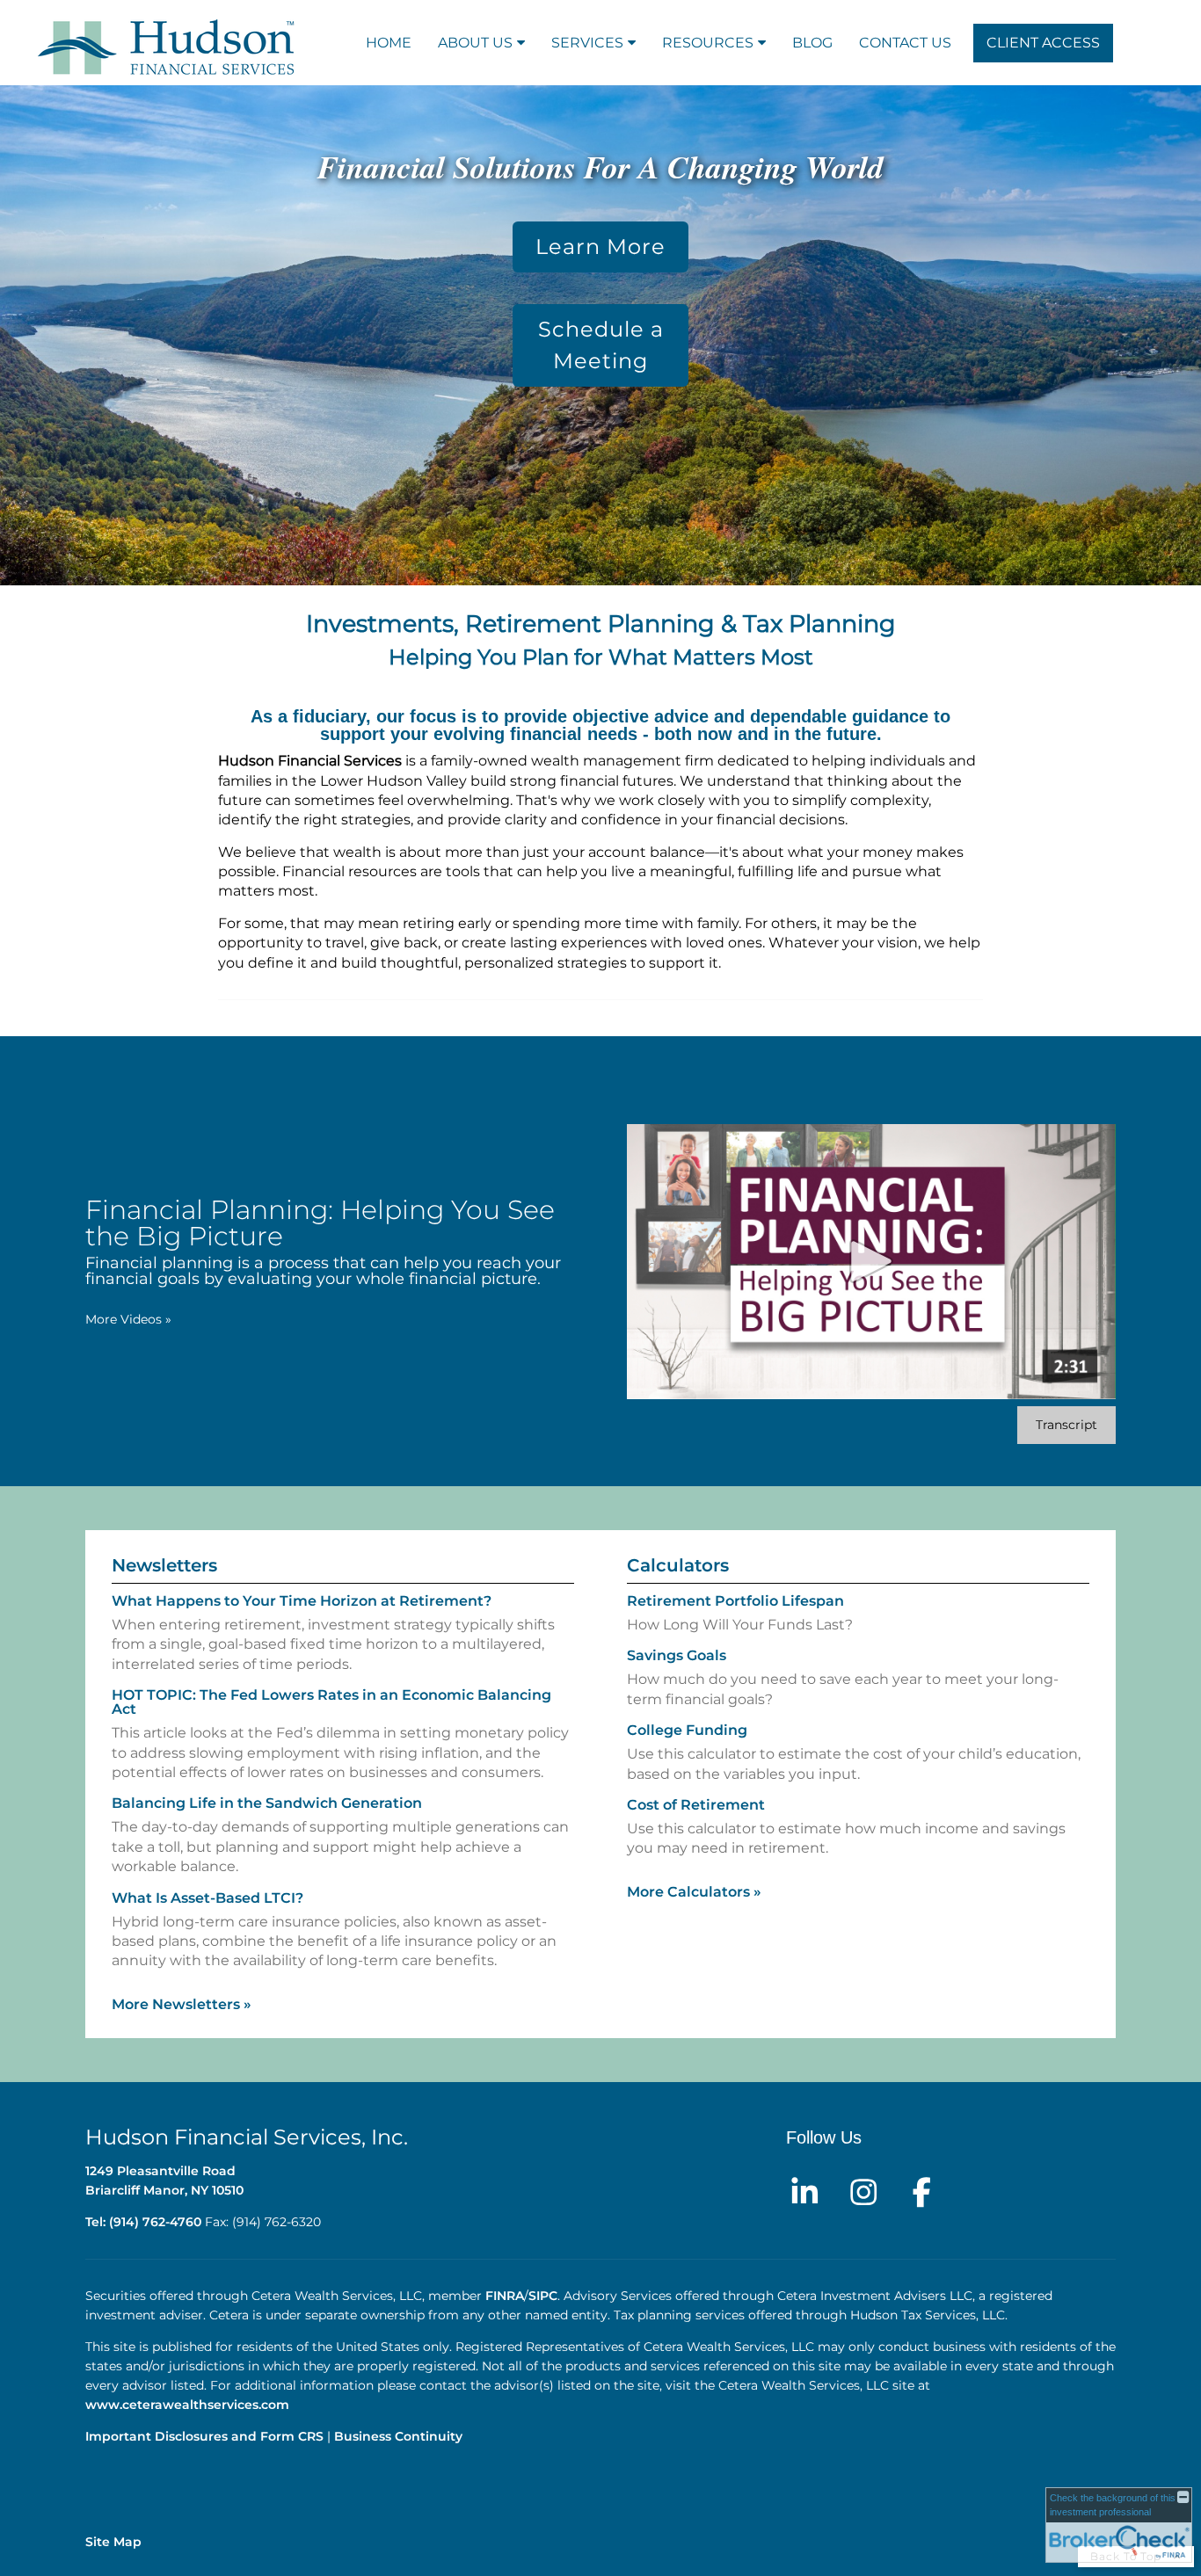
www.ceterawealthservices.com (189, 2405)
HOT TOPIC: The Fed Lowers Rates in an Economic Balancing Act (331, 1702)
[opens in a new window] (804, 2190)
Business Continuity (398, 2436)
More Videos (128, 1319)
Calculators (678, 1565)
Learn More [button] (600, 247)
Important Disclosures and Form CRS (204, 2436)
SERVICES (587, 43)
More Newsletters (182, 2004)
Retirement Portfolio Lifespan (735, 1601)
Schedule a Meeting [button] (601, 345)
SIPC (543, 2296)
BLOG (812, 43)
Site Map (113, 2542)
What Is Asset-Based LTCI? (207, 1898)
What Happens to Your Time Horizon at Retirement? (302, 1601)
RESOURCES (708, 43)
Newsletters (164, 1565)
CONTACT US (905, 43)
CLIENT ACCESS (1043, 43)
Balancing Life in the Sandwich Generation (267, 1803)
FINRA (505, 2296)
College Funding (687, 1730)
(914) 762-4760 (155, 2222)
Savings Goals (677, 1655)
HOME (389, 43)
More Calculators (694, 1892)
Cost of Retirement (696, 1805)
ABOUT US (475, 43)
